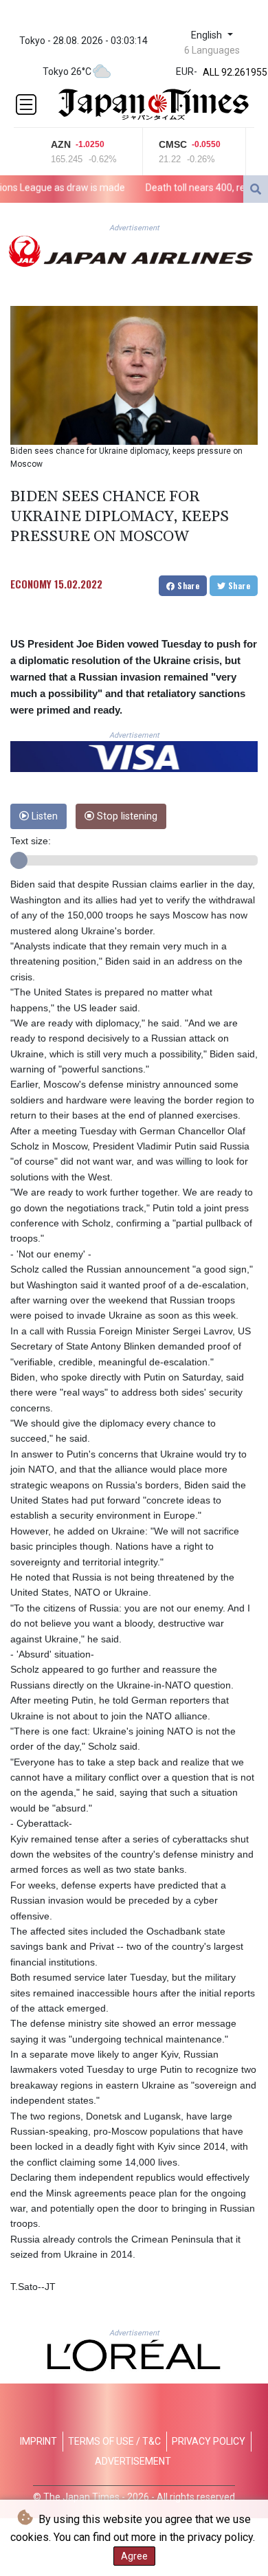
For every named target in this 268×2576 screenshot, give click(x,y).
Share (187, 585)
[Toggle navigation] (26, 104)
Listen (43, 816)
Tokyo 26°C (67, 71)
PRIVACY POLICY (209, 2441)
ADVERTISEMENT (133, 2461)
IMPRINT (38, 2441)
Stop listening (126, 816)
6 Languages (212, 50)
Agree (134, 2556)
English (208, 35)
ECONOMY (31, 584)
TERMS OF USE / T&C (114, 2441)
